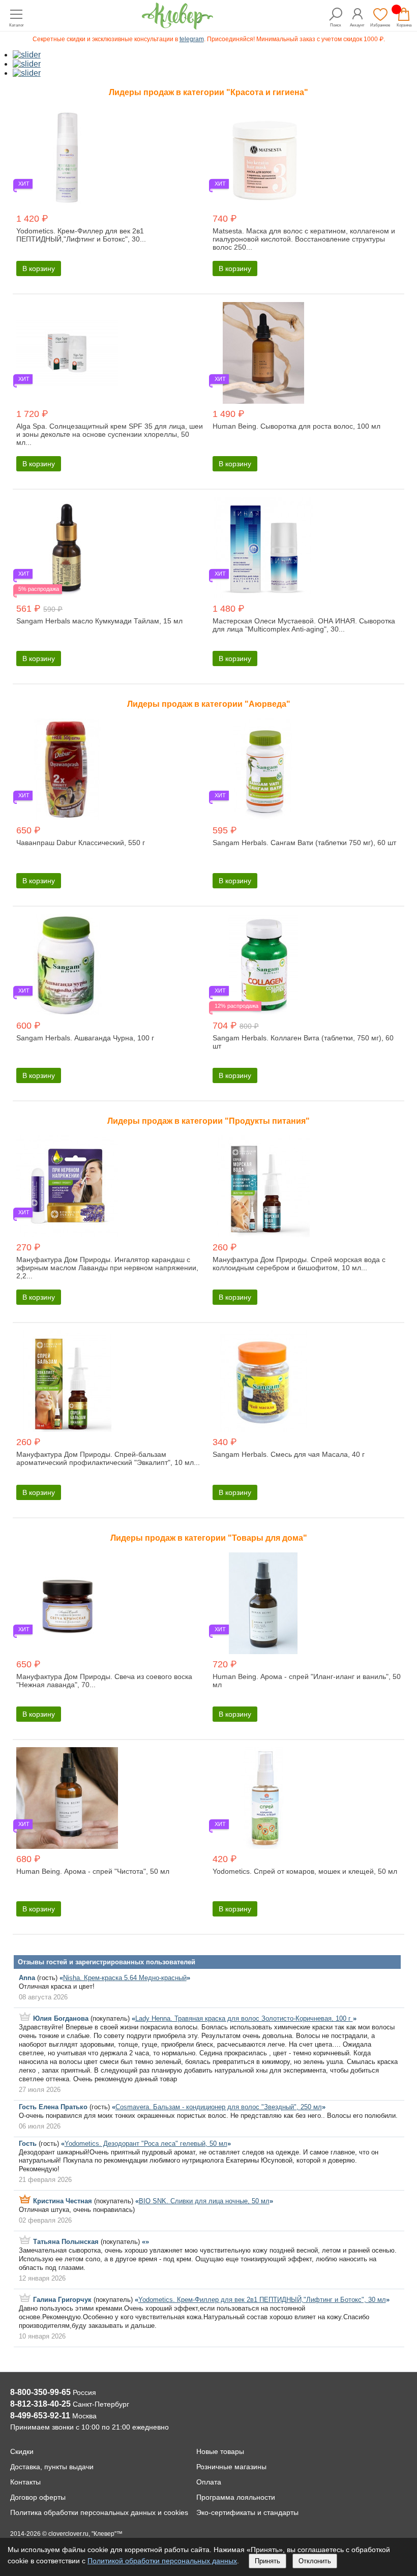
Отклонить (315, 2561)
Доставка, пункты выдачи (52, 2467)
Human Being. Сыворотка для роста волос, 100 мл (296, 426)
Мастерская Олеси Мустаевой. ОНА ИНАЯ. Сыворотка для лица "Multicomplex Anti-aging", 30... (304, 625)
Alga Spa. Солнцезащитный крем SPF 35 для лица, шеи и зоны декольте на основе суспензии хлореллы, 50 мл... (110, 434)
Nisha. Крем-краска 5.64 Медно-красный (125, 1978)
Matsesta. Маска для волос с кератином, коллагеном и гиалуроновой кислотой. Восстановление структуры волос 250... (304, 239)
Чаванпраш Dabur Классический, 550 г (81, 843)
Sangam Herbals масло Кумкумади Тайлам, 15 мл (99, 621)
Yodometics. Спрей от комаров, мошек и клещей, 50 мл (305, 1871)
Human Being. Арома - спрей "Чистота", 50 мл (93, 1871)
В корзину (39, 268)
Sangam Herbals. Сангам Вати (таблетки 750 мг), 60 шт (304, 843)
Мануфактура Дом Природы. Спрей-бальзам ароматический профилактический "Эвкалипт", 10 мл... (108, 1458)
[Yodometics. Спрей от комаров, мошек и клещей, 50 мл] (307, 1799)
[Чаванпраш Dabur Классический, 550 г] (110, 770)
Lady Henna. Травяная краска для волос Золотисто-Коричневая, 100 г (244, 2018)
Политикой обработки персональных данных (162, 2561)
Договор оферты (38, 2497)
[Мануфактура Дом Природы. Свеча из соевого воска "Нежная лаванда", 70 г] (110, 1604)
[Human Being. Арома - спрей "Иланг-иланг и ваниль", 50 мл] (307, 1604)
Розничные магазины (231, 2467)
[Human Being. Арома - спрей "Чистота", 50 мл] (110, 1799)
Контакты (25, 2482)
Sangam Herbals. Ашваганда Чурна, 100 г (85, 1038)
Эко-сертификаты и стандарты (247, 2512)
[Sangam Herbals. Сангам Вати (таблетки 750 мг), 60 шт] (307, 770)
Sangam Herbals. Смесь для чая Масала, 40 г (289, 1454)
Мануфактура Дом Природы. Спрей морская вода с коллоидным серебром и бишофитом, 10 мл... (299, 1264)
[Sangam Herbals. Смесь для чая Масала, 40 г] (307, 1382)
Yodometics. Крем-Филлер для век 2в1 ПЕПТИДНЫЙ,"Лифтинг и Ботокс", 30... (81, 235)
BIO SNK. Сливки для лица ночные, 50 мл (204, 2201)
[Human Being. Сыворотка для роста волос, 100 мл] (307, 354)
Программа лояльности (236, 2497)
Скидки (22, 2451)
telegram (192, 39)
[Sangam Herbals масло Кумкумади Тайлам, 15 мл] (110, 549)
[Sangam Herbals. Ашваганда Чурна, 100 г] (110, 966)
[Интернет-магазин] (177, 27)
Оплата (209, 2482)
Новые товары (220, 2451)
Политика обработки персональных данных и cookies (99, 2512)
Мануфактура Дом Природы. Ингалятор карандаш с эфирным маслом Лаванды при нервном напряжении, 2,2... (107, 1268)
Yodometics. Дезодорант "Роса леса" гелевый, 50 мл (146, 2144)
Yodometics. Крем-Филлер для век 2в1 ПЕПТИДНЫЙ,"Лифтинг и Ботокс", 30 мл (262, 2300)
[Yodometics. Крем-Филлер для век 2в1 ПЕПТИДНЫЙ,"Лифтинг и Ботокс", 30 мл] (110, 159)
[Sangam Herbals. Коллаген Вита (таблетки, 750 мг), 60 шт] (307, 966)
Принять (267, 2561)
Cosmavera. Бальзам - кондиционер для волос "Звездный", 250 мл (219, 2107)
